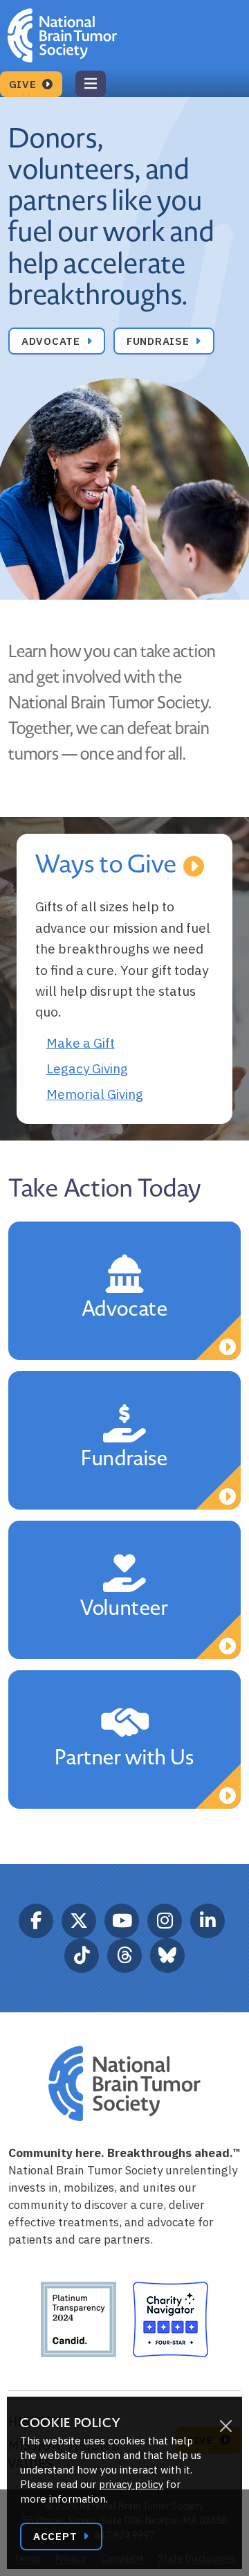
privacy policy (131, 2484)
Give (25, 84)
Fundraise (160, 341)
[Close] (225, 2426)
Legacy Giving (87, 1068)
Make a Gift (81, 1043)
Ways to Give (107, 865)
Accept (57, 2536)
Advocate (53, 341)
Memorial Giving (95, 1094)
